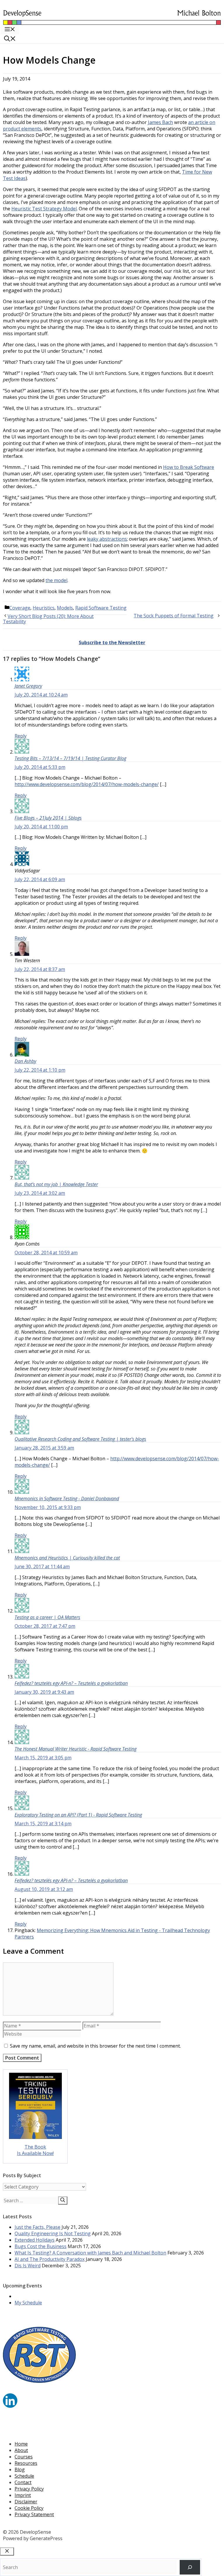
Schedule (24, 2476)
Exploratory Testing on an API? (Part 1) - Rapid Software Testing (78, 1815)
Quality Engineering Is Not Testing (53, 2233)
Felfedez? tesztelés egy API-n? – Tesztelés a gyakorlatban (71, 1683)
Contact (23, 2482)
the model (56, 580)
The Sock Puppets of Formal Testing (174, 616)
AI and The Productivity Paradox (50, 2259)
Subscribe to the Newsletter (112, 642)
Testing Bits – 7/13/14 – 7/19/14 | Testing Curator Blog (70, 758)
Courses (24, 2457)
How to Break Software (189, 467)
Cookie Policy (29, 2508)
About (21, 2450)
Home (21, 2444)
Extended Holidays (35, 2240)
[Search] (63, 2200)
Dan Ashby (25, 1061)
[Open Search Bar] (10, 39)
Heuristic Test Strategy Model (44, 209)
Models (65, 608)
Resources (26, 2463)
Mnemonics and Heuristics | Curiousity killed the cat (67, 1558)
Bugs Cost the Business (41, 2246)
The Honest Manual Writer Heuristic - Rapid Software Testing (76, 1749)
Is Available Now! (35, 2153)
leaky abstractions (107, 539)
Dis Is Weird (28, 2266)
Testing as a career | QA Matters (47, 1617)
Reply (21, 736)
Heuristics (44, 608)
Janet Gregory (28, 686)
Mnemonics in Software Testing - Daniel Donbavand (67, 1499)
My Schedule (28, 2303)
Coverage (20, 608)
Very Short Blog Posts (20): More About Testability (48, 619)
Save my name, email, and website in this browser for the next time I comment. (95, 2046)
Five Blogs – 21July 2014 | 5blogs (48, 818)
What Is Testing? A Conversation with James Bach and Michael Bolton (90, 2253)
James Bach (160, 122)
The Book (35, 2147)
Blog (20, 2470)
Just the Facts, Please (37, 2227)
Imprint (23, 2495)
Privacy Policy (29, 2489)
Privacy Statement (34, 2514)
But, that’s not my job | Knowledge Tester (56, 1184)
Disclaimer (26, 2502)
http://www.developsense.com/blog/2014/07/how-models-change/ (87, 784)
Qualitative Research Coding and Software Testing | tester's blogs (80, 1439)
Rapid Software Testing (101, 608)
